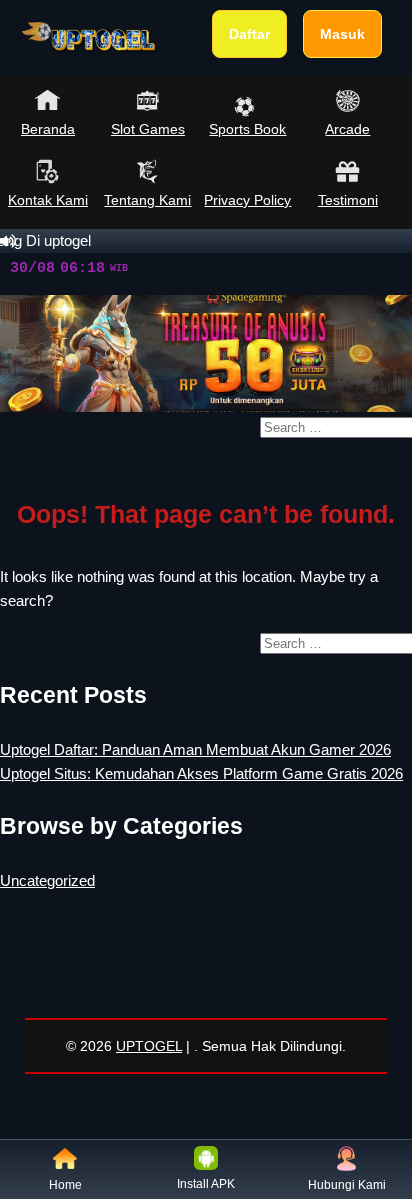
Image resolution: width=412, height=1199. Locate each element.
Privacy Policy (247, 200)
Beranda (48, 129)
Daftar (249, 34)
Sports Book (247, 129)
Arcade (347, 129)
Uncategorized (47, 880)
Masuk (342, 34)
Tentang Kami (147, 200)
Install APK (206, 1184)
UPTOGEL (149, 1046)
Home (65, 1185)
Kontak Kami (48, 200)
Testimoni (348, 200)
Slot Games (148, 129)
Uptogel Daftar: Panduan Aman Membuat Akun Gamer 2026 (195, 749)
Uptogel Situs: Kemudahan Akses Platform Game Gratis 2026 (201, 773)
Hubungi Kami (347, 1185)
